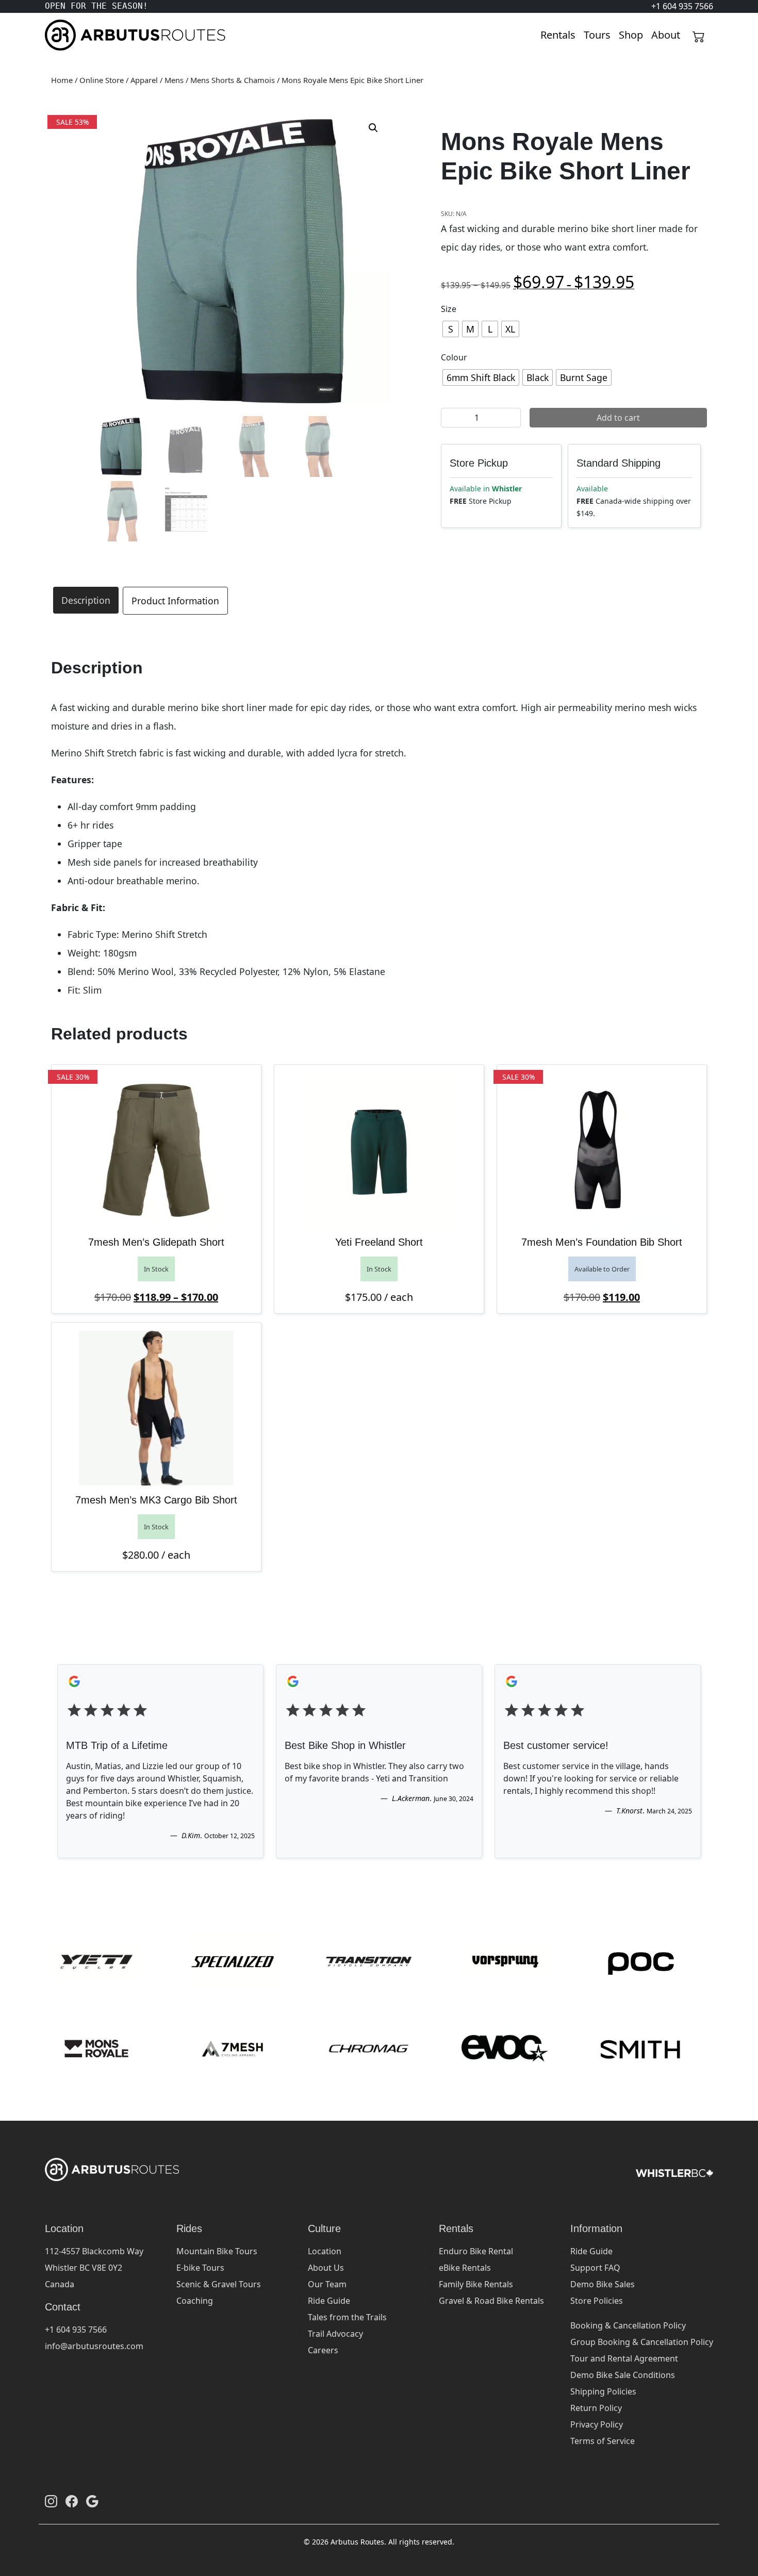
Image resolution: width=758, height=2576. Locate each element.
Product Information (175, 601)
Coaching (195, 2301)
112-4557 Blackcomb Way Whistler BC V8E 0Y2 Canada (94, 2268)
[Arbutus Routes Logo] (58, 35)
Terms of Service (603, 2441)
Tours (597, 35)
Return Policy (596, 2408)
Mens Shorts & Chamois (233, 80)
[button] (373, 128)
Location (325, 2251)
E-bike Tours (200, 2268)
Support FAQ (595, 2268)
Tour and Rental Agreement (624, 2358)
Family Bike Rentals (476, 2284)
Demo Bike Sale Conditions (623, 2375)
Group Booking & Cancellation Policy (642, 2342)
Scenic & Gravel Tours (219, 2284)
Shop (631, 35)
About (666, 35)
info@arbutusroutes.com (94, 2346)
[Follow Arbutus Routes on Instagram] (51, 2501)
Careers (323, 2350)
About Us (326, 2268)
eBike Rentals (465, 2268)
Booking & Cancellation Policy (628, 2325)
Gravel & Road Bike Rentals (491, 2301)
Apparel (144, 80)
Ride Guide (329, 2301)
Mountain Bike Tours (217, 2251)
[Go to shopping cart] (699, 35)
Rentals (558, 35)
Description (86, 600)
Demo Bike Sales (603, 2284)
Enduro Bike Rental (476, 2251)
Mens (174, 80)
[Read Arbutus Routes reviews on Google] (92, 2501)
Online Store (102, 80)
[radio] (451, 329)
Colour (454, 357)
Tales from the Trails (347, 2317)
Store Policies (597, 2301)
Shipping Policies (603, 2391)
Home (62, 80)
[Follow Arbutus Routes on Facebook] (72, 2501)
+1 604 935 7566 (76, 2330)
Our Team (327, 2284)
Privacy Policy (597, 2424)
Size (449, 309)
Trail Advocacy (335, 2334)
